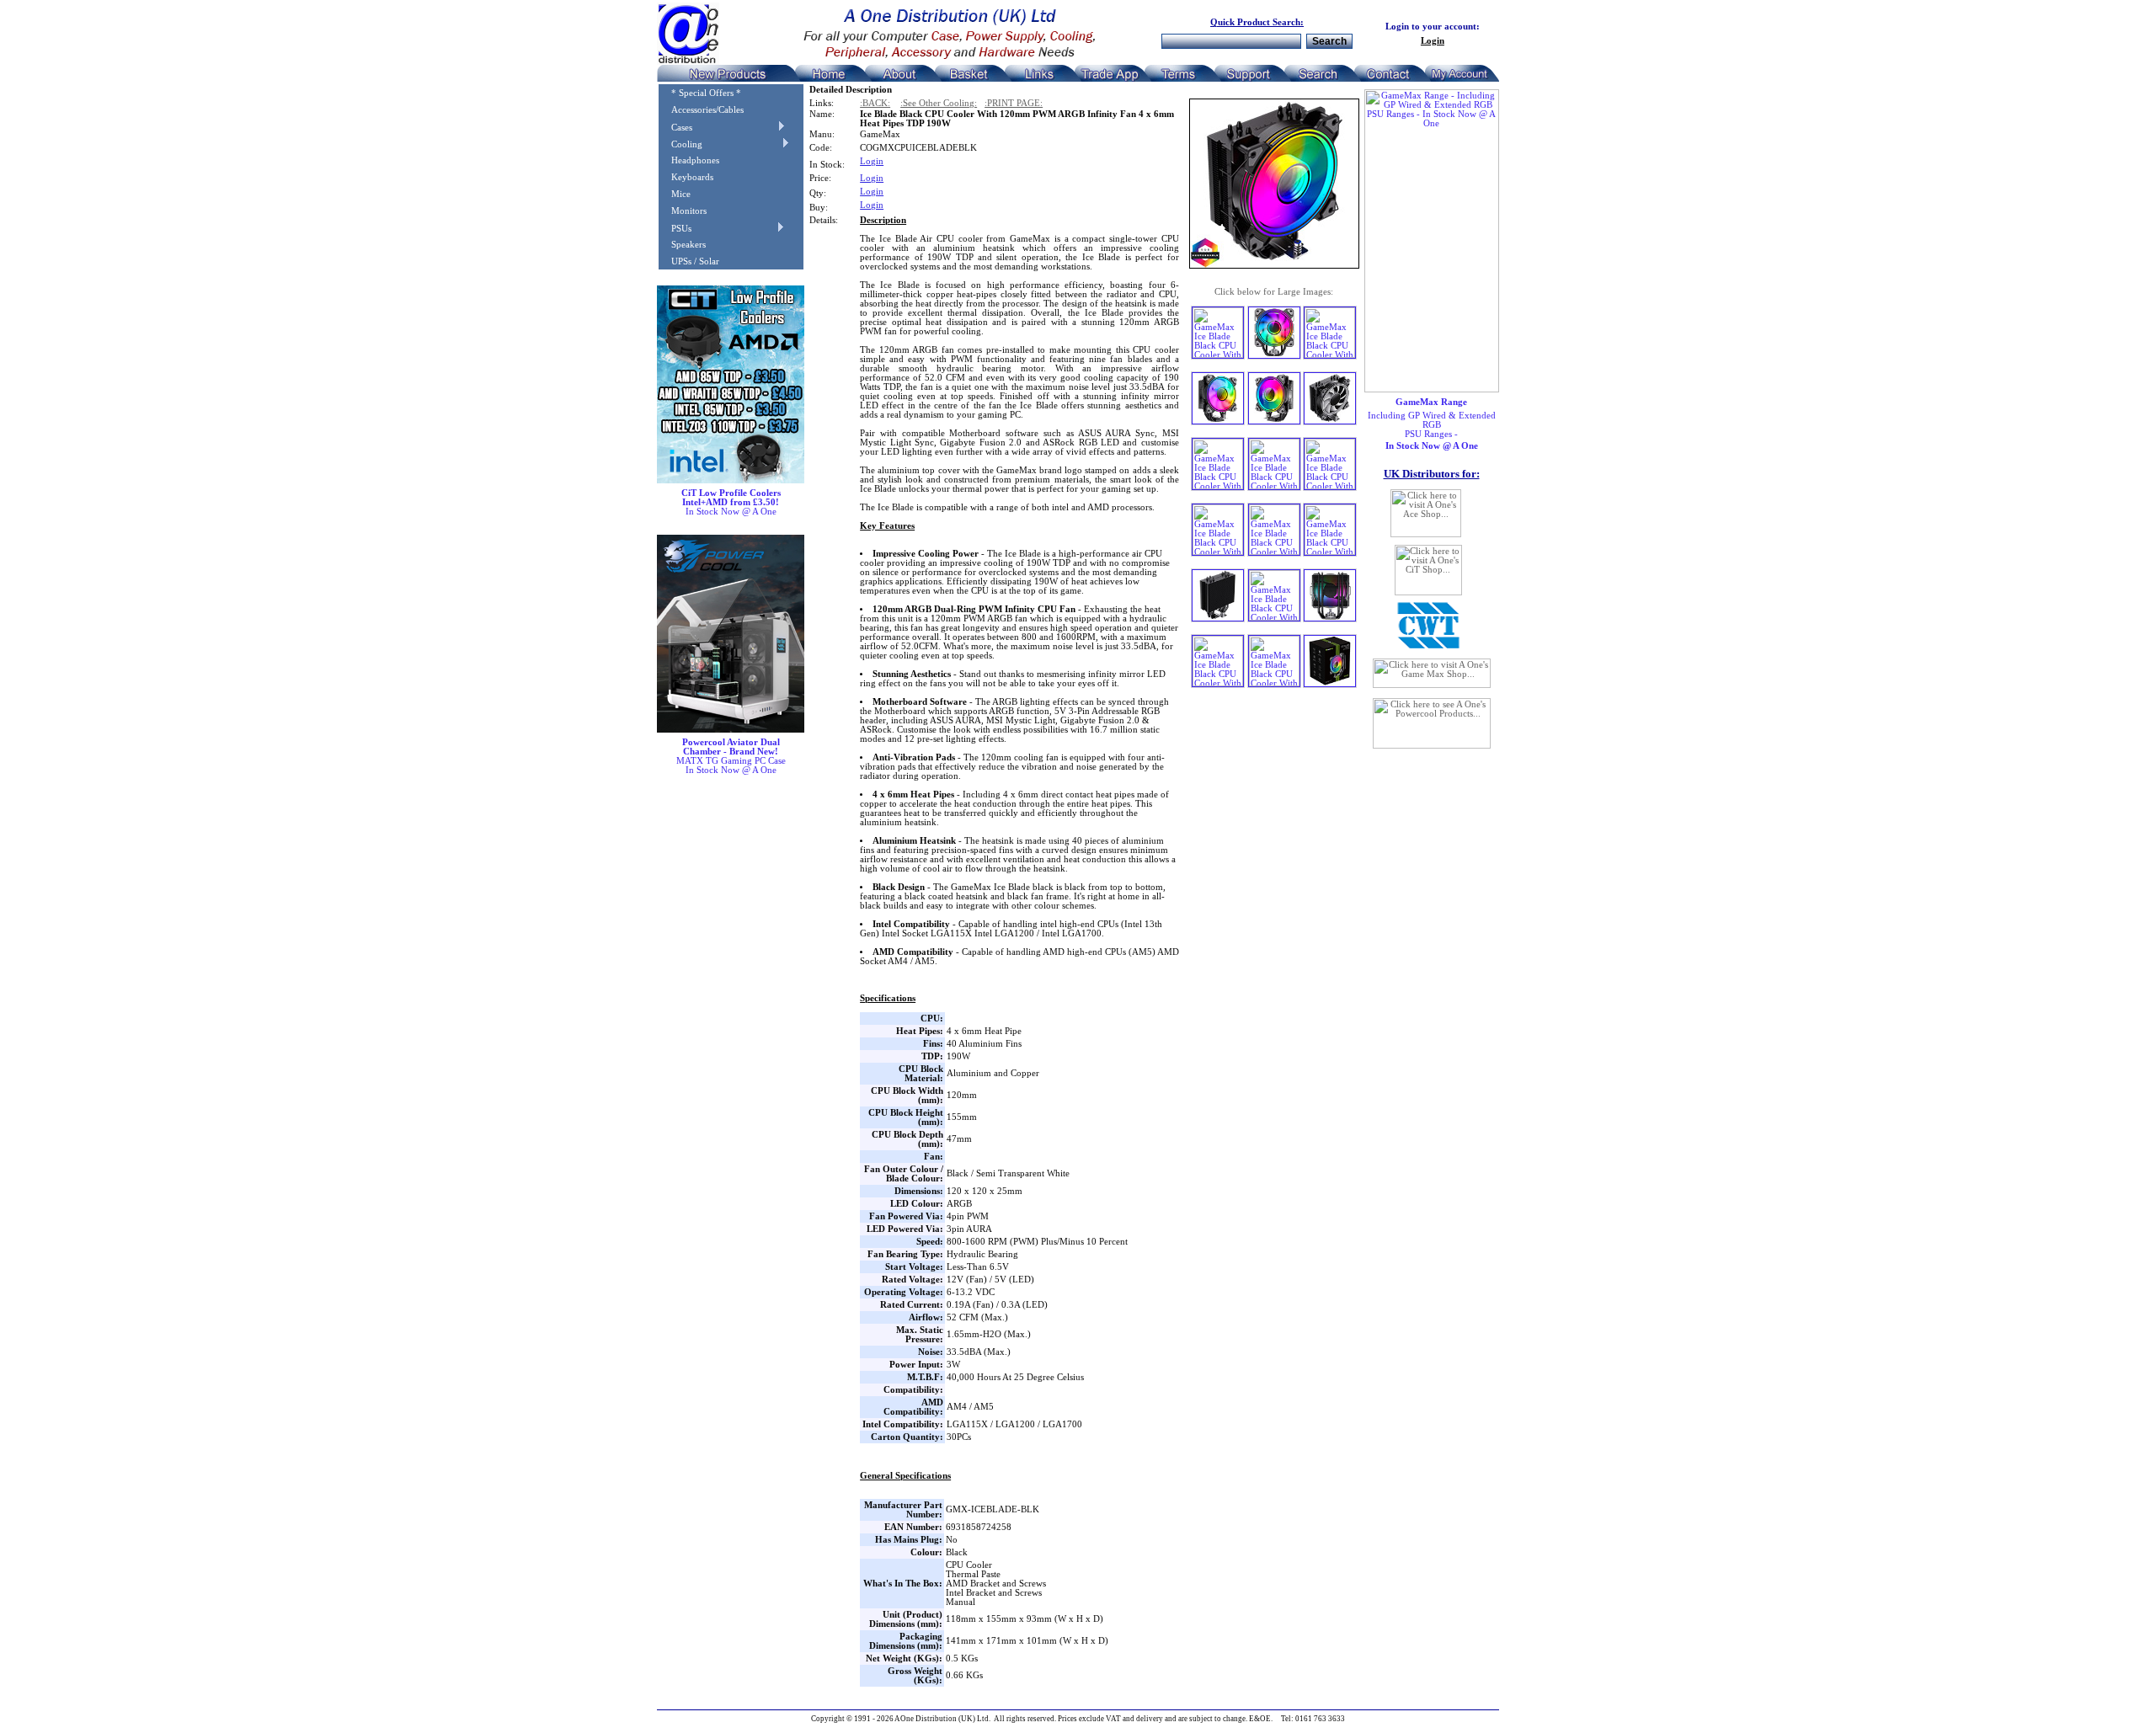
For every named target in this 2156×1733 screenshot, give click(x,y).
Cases (675, 128)
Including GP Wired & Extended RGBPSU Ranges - (1432, 424)
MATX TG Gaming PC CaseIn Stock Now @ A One (731, 756)
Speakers (682, 245)
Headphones (689, 160)
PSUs (675, 229)
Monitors (683, 211)
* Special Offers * (700, 93)
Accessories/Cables (701, 110)
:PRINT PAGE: (1014, 103)
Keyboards (686, 177)
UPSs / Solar (689, 261)
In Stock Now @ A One (731, 502)
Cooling (680, 144)
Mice (675, 194)
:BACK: (875, 103)
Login (1433, 41)
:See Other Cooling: (939, 103)
